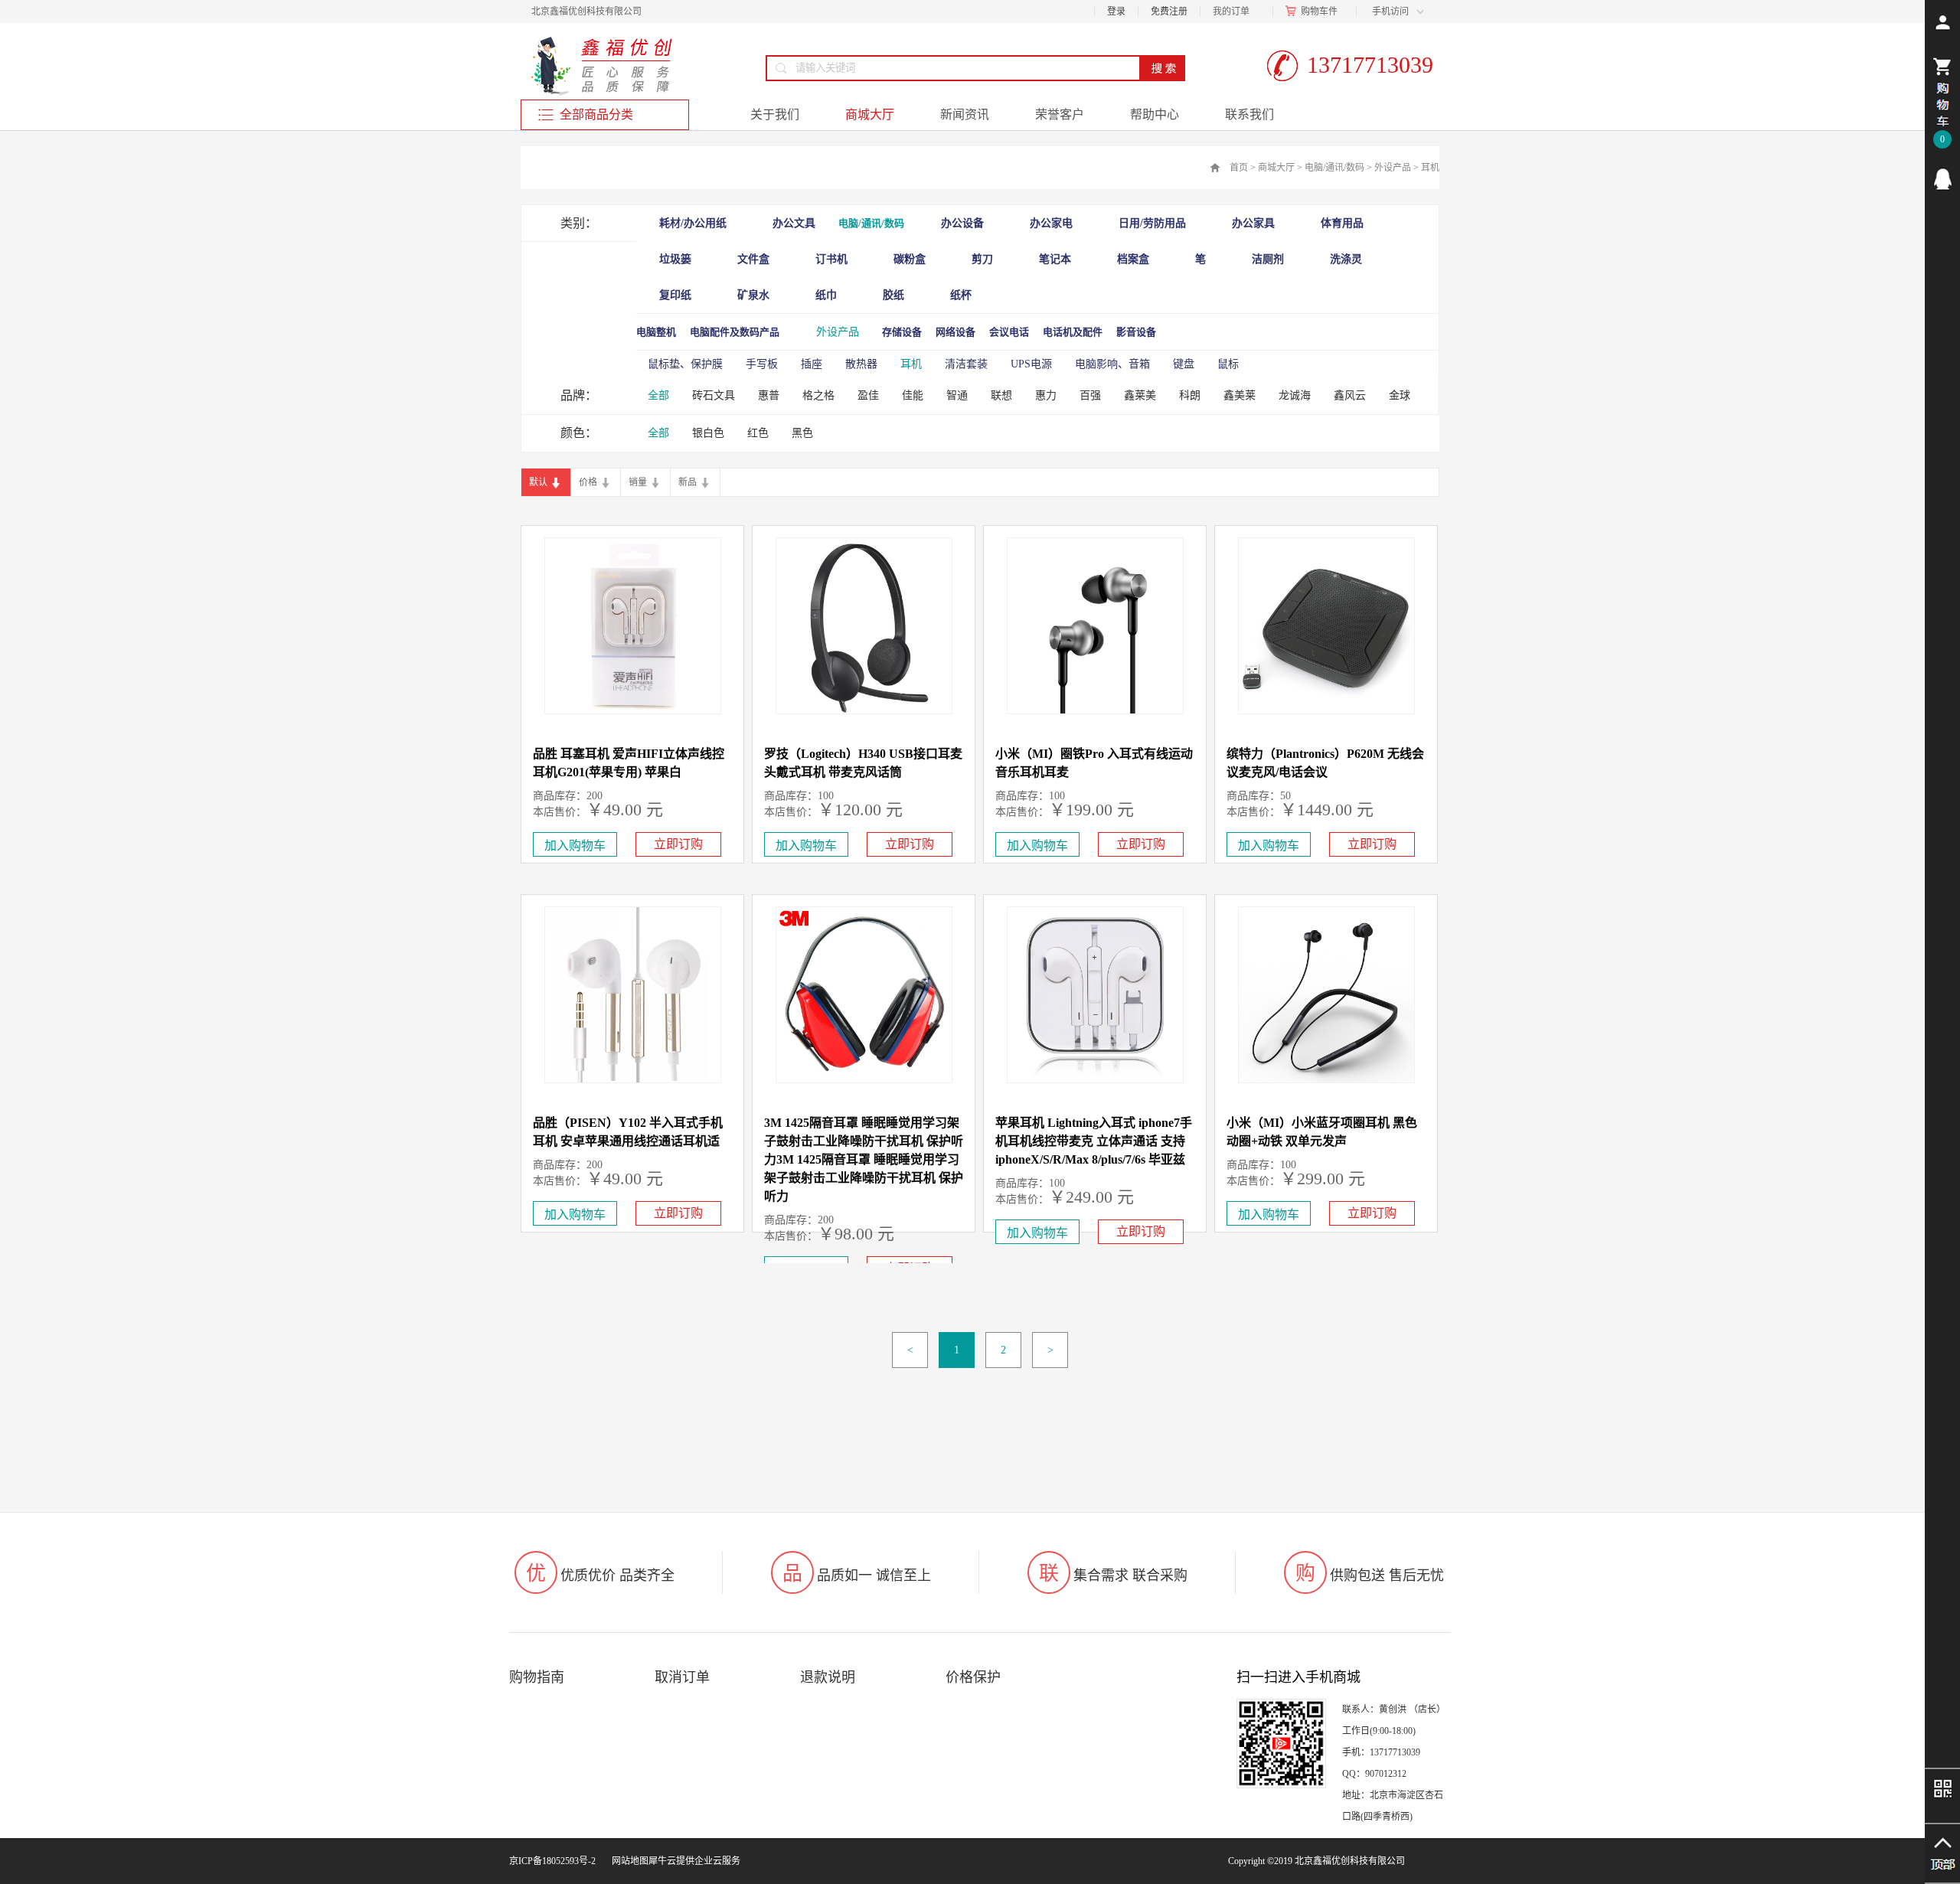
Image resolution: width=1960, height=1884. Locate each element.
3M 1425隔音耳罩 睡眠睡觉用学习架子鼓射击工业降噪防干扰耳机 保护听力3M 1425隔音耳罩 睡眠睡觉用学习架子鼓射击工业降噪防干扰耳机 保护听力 (864, 1159)
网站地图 (628, 1861)
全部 (658, 395)
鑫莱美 (1140, 395)
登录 (1116, 11)
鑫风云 (1350, 395)
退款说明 (828, 1677)
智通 (957, 395)
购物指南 (537, 1677)
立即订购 (678, 844)
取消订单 (682, 1677)
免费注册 (1169, 11)
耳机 (1430, 168)
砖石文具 (714, 395)
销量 (638, 482)
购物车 (1315, 11)
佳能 (913, 395)
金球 (1400, 395)
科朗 (1190, 395)
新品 (688, 482)
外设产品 (1393, 168)
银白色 (708, 433)
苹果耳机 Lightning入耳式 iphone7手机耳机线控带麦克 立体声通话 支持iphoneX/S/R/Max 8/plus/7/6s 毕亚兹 (1094, 1141)
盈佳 (868, 395)
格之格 (818, 395)
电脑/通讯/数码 (1334, 168)
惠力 (1046, 395)
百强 (1090, 395)
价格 (588, 482)
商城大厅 (1276, 168)
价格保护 (973, 1677)
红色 (758, 433)
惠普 (769, 395)
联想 (1001, 395)
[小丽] (1942, 179)
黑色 (802, 433)
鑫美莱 (1240, 395)
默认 (538, 482)
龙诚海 (1295, 395)
